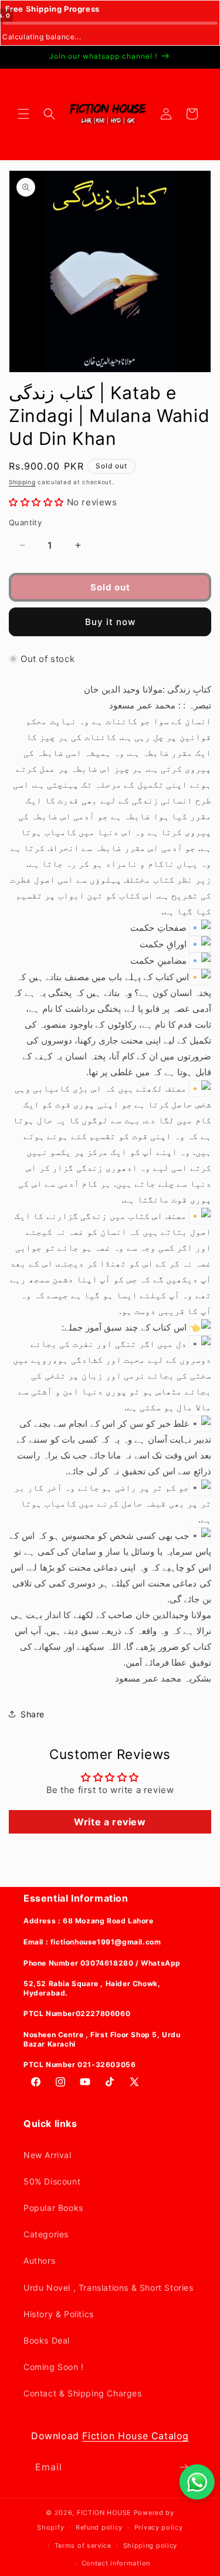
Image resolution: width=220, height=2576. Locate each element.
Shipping (22, 482)
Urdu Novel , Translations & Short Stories (109, 2288)
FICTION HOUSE (104, 2513)
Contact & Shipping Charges (83, 2393)
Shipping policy (150, 2545)
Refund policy (99, 2527)
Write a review (110, 1822)
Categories (46, 2234)
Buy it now (110, 622)
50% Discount (52, 2181)
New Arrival (48, 2155)
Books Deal (47, 2340)
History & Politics (59, 2314)
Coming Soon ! (54, 2367)
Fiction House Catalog (136, 2436)
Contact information (116, 2563)
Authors (39, 2261)
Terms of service (83, 2545)
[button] (23, 114)
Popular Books (53, 2208)
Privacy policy (159, 2527)
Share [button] (33, 1714)
